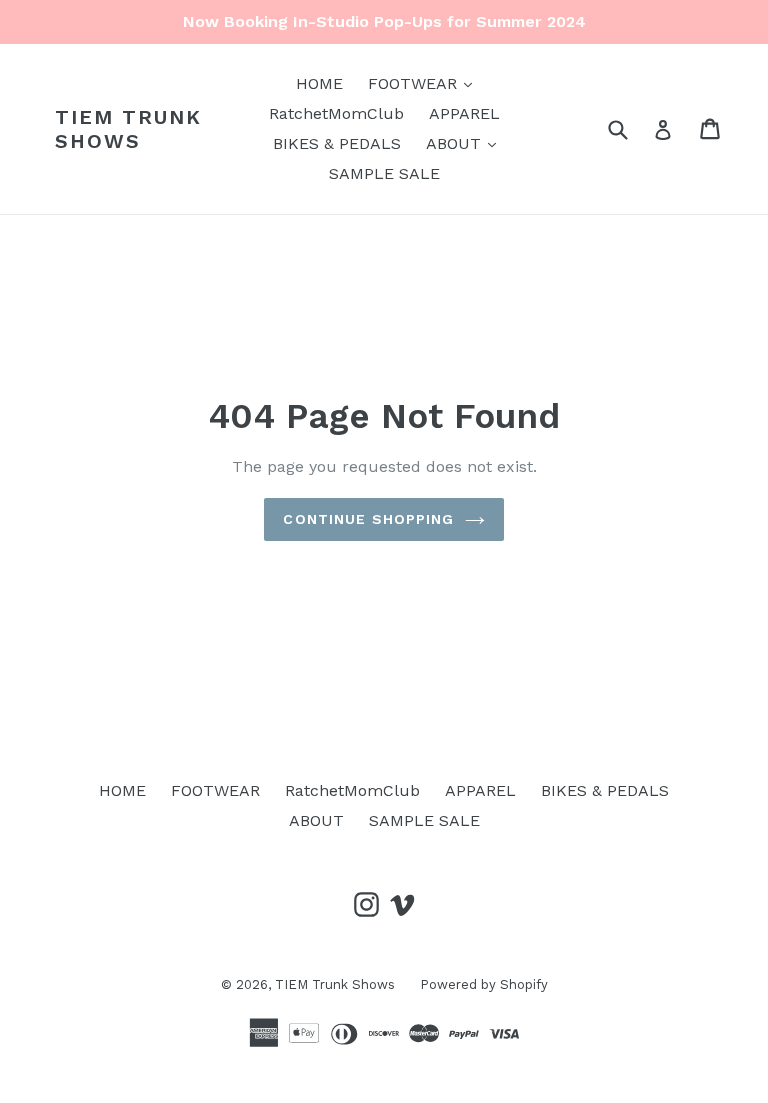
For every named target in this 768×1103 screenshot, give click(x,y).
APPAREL (464, 113)
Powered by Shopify (484, 984)
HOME (319, 83)
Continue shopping (368, 519)
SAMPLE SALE (384, 173)
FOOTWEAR (425, 83)
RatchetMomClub (336, 113)
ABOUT (466, 143)
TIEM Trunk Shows (128, 129)
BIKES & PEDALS (337, 143)
